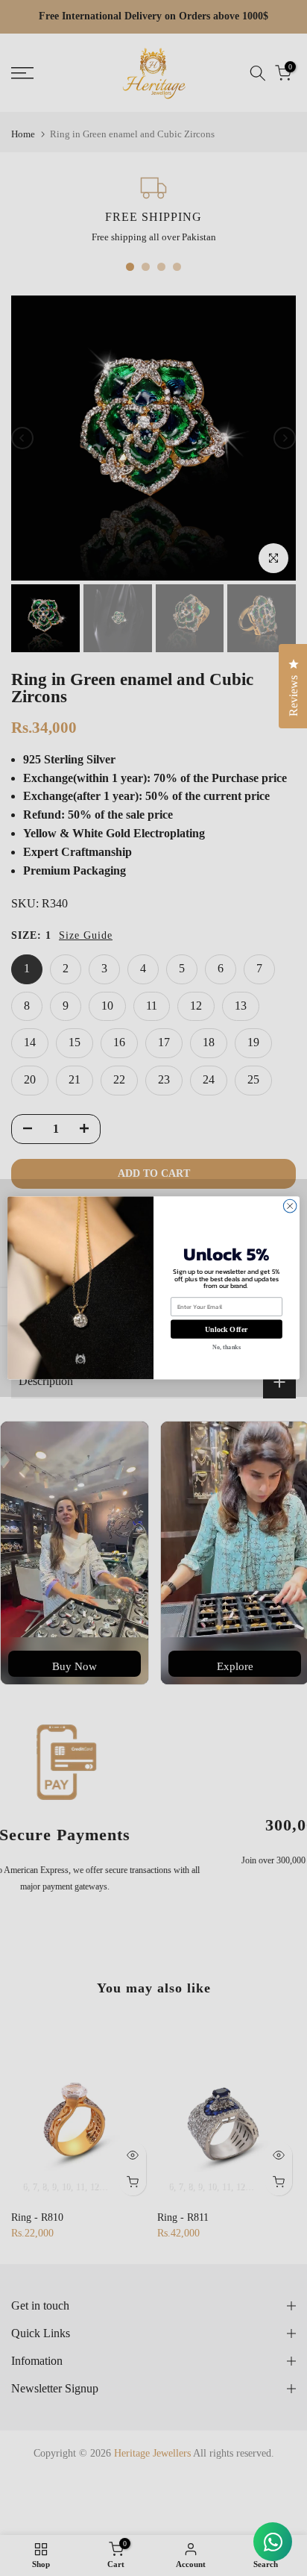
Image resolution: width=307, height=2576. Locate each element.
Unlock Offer (226, 1329)
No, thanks (226, 1347)
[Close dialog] (290, 1207)
